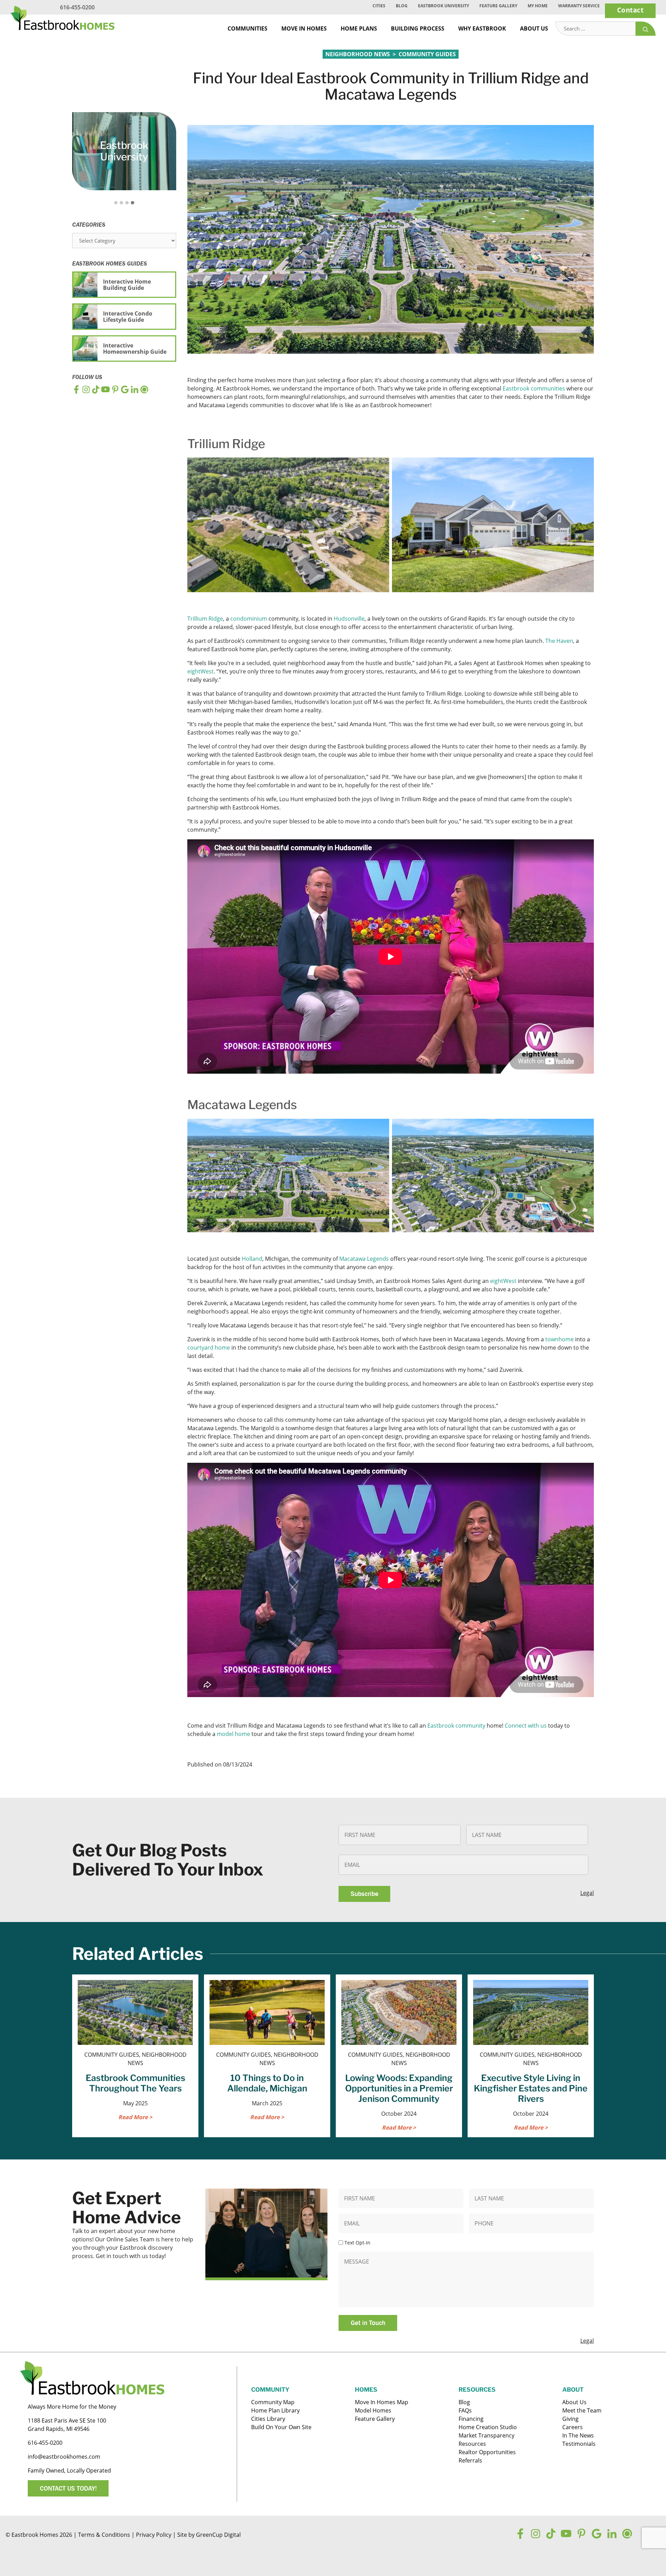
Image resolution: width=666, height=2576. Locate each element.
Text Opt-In (357, 2243)
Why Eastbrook (482, 28)
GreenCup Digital (218, 2535)
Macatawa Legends (364, 1259)
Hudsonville (349, 619)
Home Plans (359, 28)
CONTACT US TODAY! (68, 2488)
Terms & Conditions (104, 2535)
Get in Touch (368, 2323)
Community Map (273, 2402)
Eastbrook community (456, 1726)
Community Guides (427, 54)
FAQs (465, 2410)
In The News (578, 2435)
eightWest (200, 671)
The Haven (559, 641)
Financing (471, 2419)
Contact (630, 10)
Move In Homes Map (382, 2402)
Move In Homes (304, 28)
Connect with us (526, 1726)
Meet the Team (582, 2410)
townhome (560, 1339)
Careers (573, 2427)
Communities (247, 28)
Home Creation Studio (488, 2427)
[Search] (646, 29)
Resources (472, 2444)
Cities (379, 6)
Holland (252, 1259)
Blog (402, 6)
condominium (249, 619)
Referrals (470, 2460)
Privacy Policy (154, 2535)
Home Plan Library (275, 2410)
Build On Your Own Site (281, 2427)
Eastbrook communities (534, 388)
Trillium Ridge (205, 619)
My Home (538, 6)
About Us (534, 28)
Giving (570, 2419)
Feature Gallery (498, 6)
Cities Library (268, 2419)
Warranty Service (579, 6)
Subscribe (365, 1894)
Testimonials (579, 2444)
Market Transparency (486, 2435)
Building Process (418, 28)
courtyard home (209, 1348)
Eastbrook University (443, 6)
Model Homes (373, 2410)
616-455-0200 (77, 7)
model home (233, 1734)
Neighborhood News (358, 54)
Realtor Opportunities (487, 2452)
